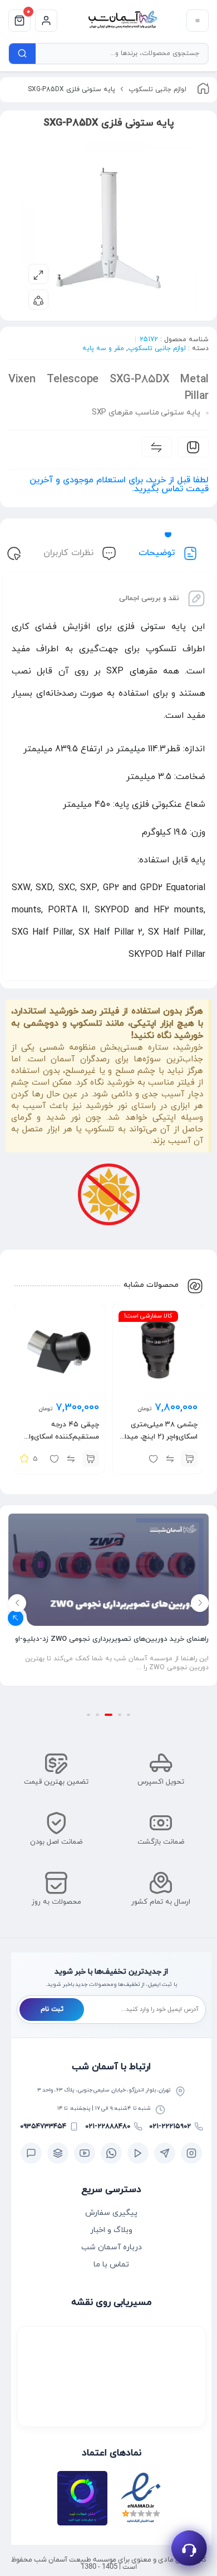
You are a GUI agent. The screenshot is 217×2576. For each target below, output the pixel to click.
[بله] (31, 2153)
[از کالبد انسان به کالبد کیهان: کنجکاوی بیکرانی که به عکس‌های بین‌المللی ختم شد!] (108, 1579)
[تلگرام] (165, 2153)
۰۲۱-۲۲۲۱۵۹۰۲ (170, 2126)
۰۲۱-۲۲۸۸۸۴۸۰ (108, 2126)
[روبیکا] (58, 2153)
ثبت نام (52, 2009)
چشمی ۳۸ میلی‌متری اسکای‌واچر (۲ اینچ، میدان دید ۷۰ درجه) (158, 1437)
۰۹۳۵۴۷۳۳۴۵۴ (43, 2126)
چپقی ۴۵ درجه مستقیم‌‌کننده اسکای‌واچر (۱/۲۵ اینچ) (60, 1437)
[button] (189, 1459)
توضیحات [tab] (158, 553)
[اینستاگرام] (191, 2153)
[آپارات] (138, 2153)
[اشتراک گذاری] (38, 299)
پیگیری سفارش (111, 2213)
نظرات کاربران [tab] (70, 553)
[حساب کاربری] (46, 21)
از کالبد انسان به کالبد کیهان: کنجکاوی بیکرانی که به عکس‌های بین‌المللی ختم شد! (110, 1663)
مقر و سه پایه (103, 348)
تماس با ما (111, 2265)
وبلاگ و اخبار (111, 2230)
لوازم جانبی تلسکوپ (157, 89)
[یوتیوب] (85, 2153)
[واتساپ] (111, 2153)
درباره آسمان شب (112, 2247)
